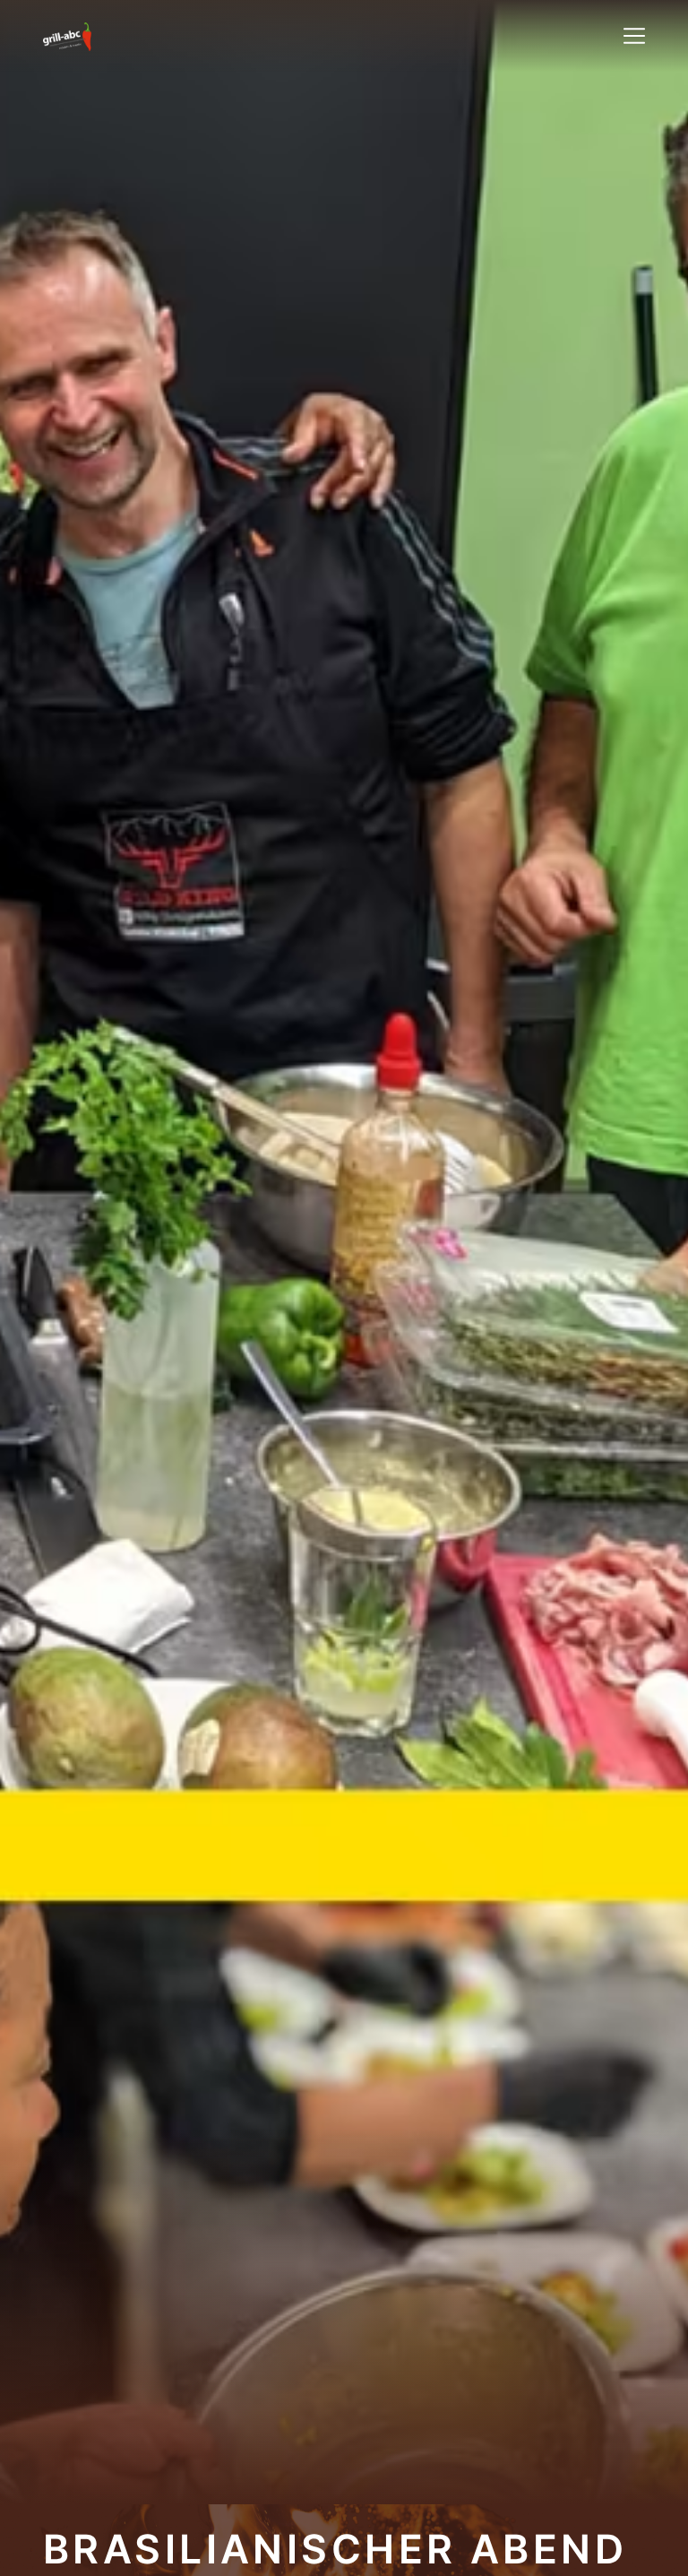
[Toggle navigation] (634, 36)
